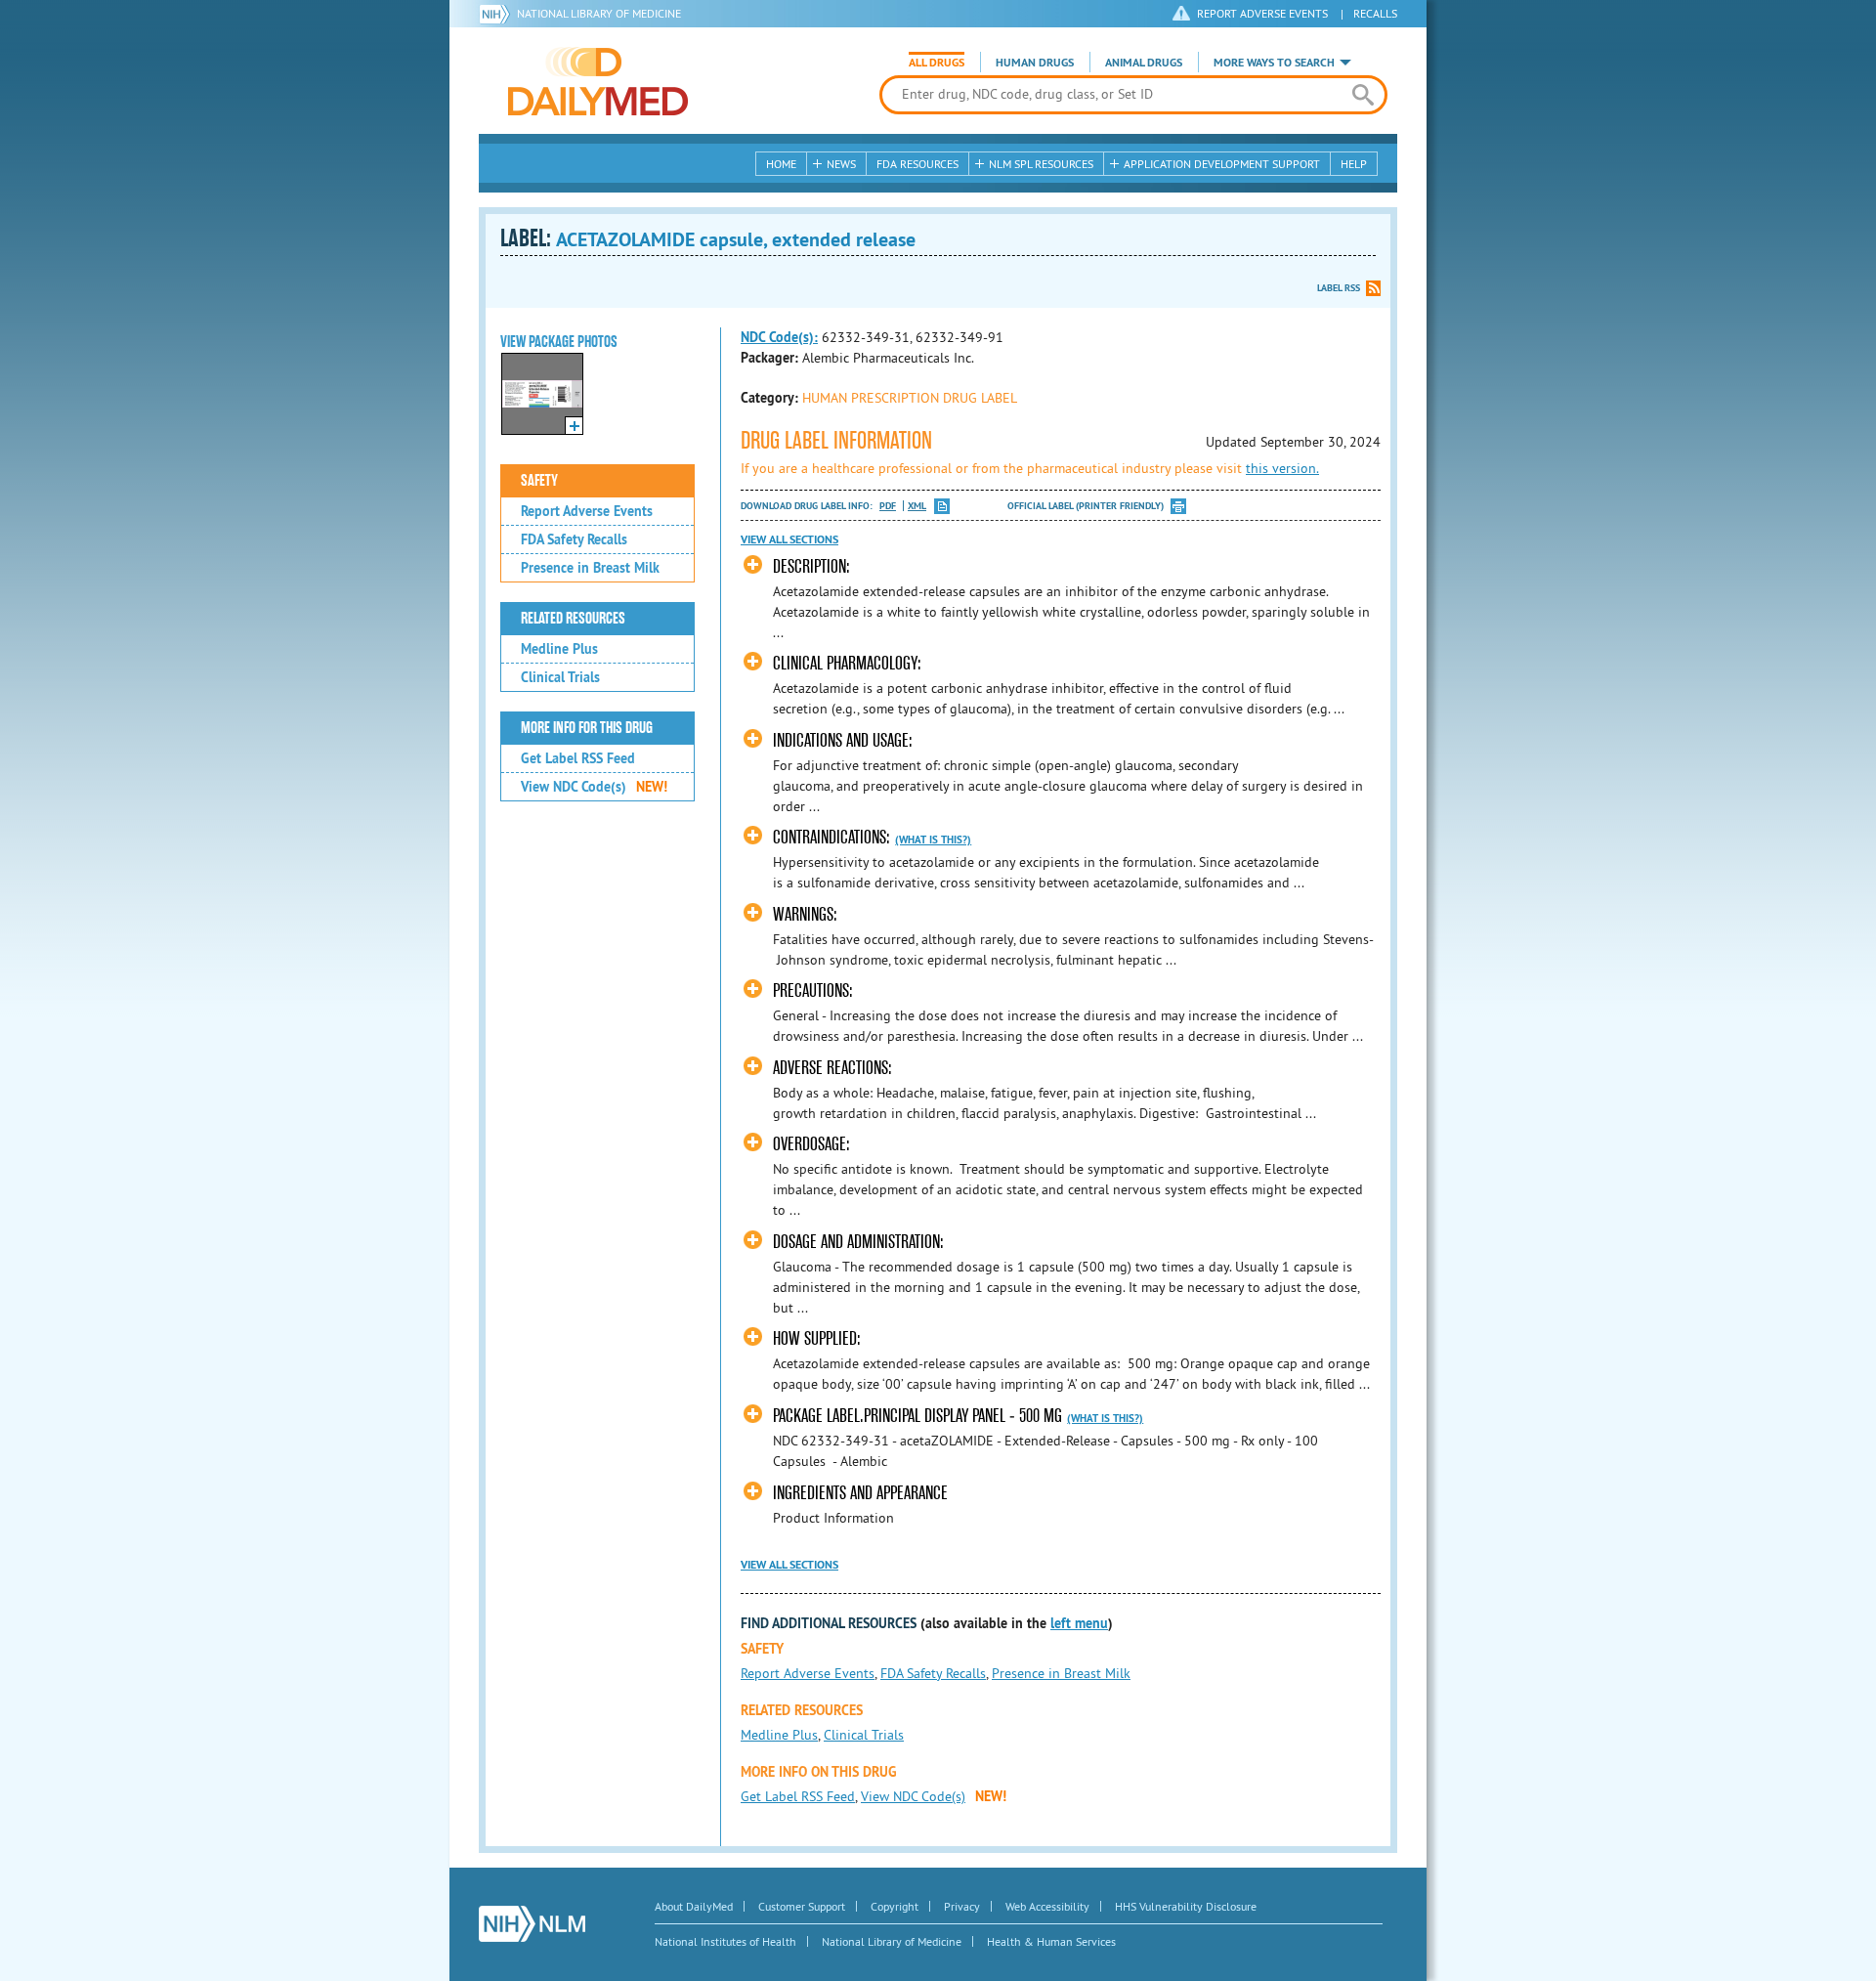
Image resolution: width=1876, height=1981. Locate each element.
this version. (1282, 468)
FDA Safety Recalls (574, 539)
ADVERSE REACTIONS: (832, 1068)
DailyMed (598, 81)
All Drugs (937, 63)
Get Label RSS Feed (578, 758)
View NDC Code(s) (594, 787)
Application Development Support (1222, 164)
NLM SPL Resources (1041, 164)
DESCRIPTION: (811, 566)
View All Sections (789, 539)
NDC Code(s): (779, 337)
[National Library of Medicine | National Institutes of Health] (532, 1924)
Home (781, 164)
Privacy (962, 1906)
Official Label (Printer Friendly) (1086, 506)
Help (1354, 164)
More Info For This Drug (587, 728)
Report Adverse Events (587, 511)
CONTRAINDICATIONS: (831, 837)
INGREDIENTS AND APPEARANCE (860, 1493)
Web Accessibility (1047, 1906)
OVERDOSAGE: (811, 1144)
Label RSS (1339, 288)
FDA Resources (917, 164)
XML (917, 506)
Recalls (1375, 13)
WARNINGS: (805, 914)
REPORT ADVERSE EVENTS (1262, 13)
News (841, 164)
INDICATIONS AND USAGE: (843, 740)
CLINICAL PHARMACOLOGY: (847, 663)
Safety (539, 481)
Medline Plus (559, 649)
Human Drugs (1035, 63)
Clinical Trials (560, 677)
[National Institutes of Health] (498, 14)
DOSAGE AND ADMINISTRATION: (858, 1242)
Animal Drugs (1144, 63)
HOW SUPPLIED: (817, 1338)
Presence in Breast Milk (590, 568)
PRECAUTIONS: (813, 990)
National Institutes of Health (725, 1941)
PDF (888, 506)
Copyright (895, 1906)
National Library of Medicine (599, 13)
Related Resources (573, 619)
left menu (1079, 1623)
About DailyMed (694, 1906)
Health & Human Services (1051, 1941)
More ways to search (1274, 63)
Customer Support (802, 1906)
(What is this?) (933, 840)
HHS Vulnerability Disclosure (1186, 1906)
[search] (1363, 95)
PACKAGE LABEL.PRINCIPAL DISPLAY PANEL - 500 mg (917, 1416)
